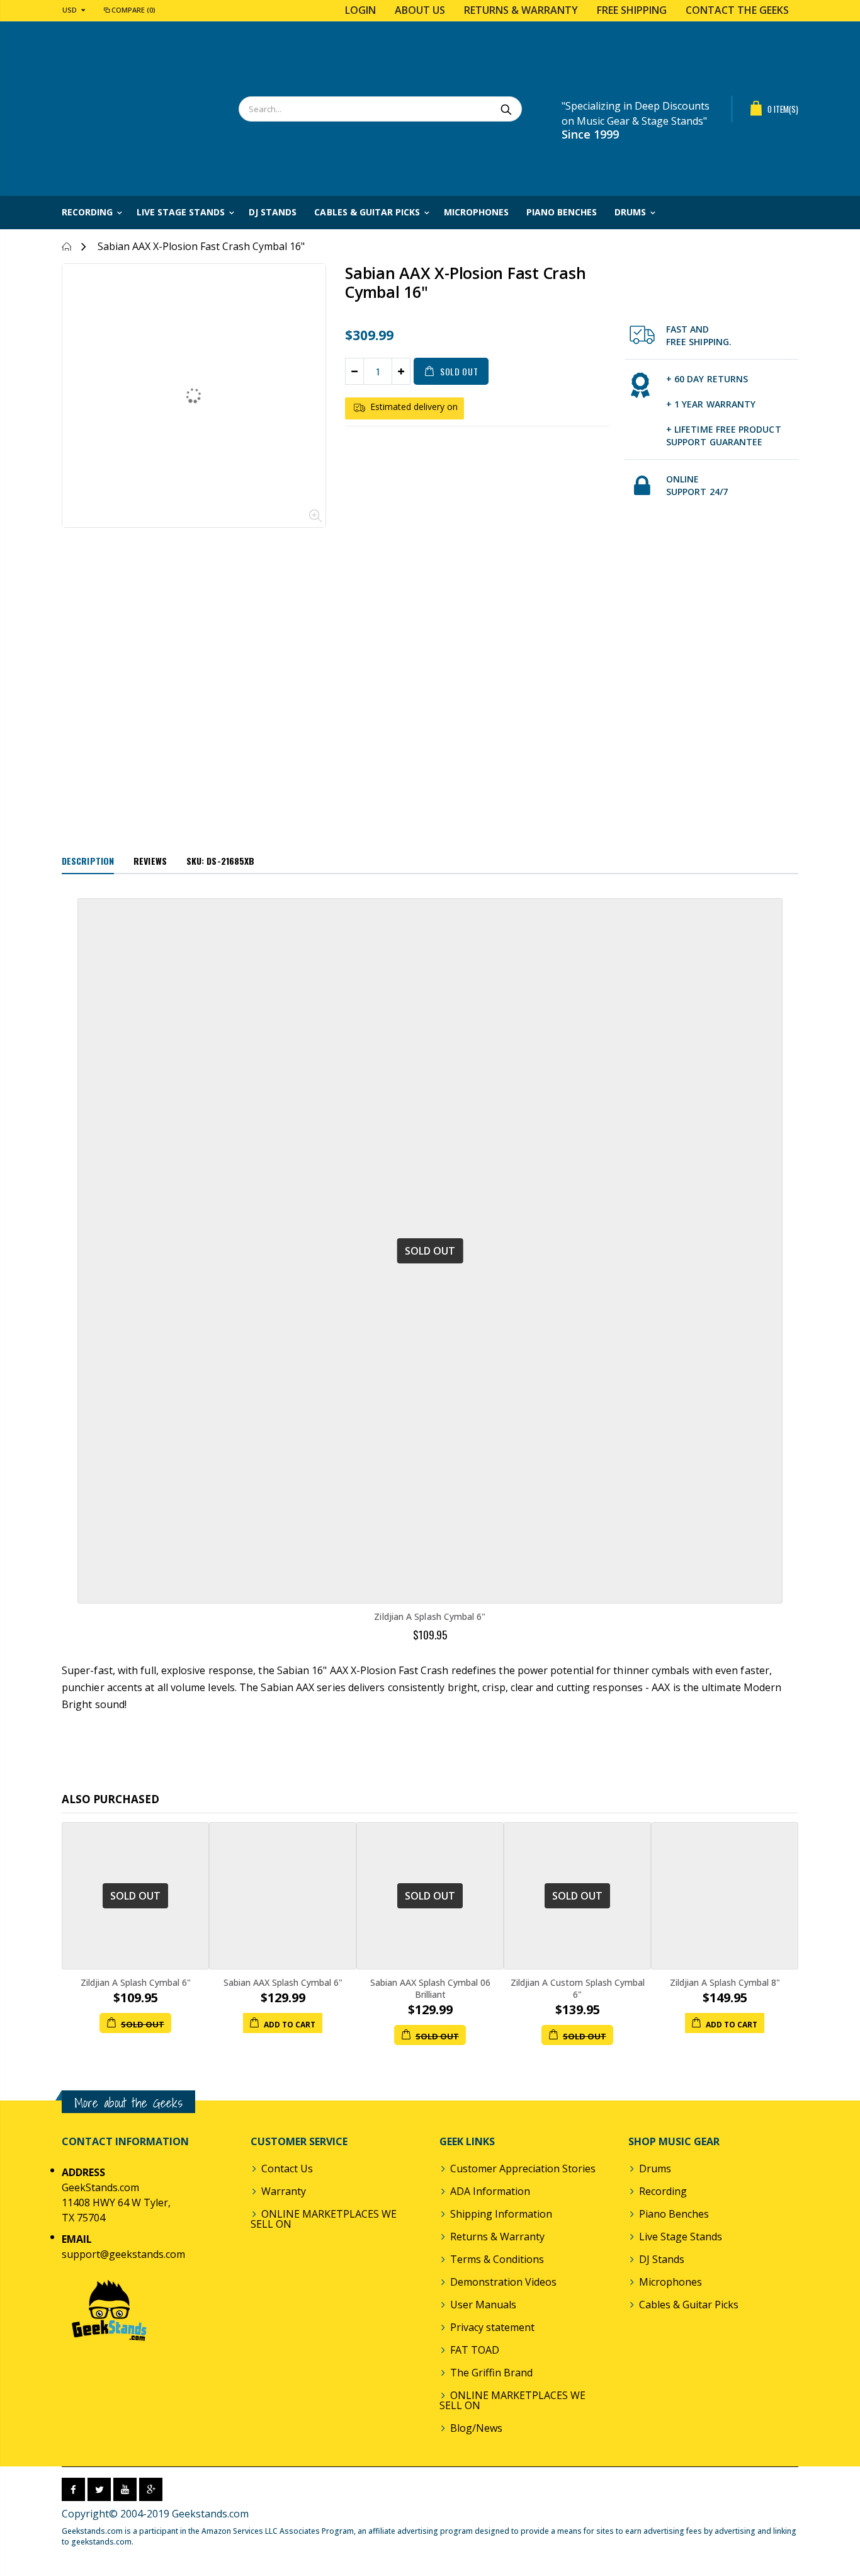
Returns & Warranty (521, 10)
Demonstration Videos (503, 2282)
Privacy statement (492, 2327)
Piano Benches (674, 2214)
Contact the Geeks (737, 10)
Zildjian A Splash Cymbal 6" (430, 1616)
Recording (663, 2191)
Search (506, 109)
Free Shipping (632, 10)
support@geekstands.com (123, 2254)
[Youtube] (125, 2489)
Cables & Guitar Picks (689, 2305)
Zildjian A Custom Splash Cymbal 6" (578, 1988)
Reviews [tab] (150, 861)
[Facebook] (73, 2489)
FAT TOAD (475, 2350)
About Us (420, 10)
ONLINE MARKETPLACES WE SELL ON (324, 2219)
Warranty (284, 2191)
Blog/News (476, 2428)
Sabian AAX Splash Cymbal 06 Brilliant (430, 1988)
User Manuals (483, 2305)
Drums (655, 2169)
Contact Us (287, 2169)
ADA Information (490, 2191)
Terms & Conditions (497, 2259)
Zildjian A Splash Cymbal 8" (725, 1982)
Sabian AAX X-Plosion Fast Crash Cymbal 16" (465, 282)
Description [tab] (88, 861)
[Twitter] (99, 2489)
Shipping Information (501, 2214)
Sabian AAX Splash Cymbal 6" (283, 1982)
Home (66, 247)
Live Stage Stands (681, 2237)
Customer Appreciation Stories (523, 2169)
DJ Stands (662, 2259)
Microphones (670, 2282)
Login (360, 10)
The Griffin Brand (491, 2373)
